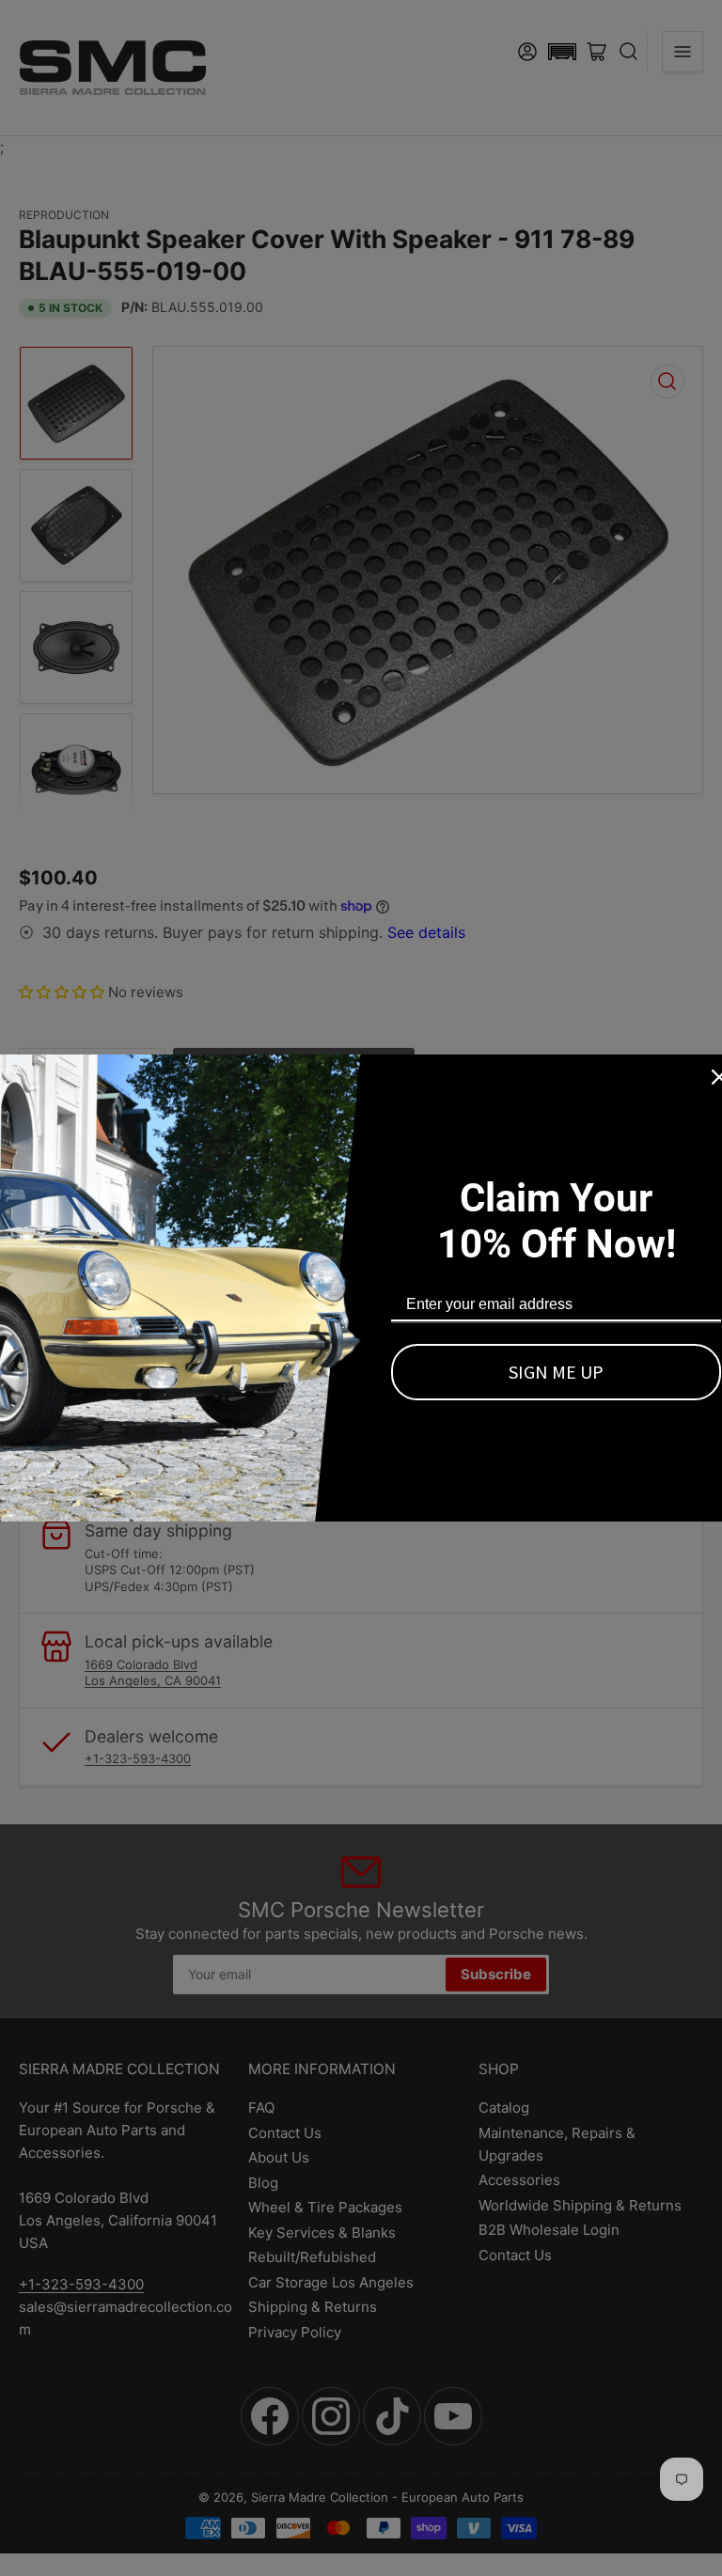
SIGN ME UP (556, 1372)
